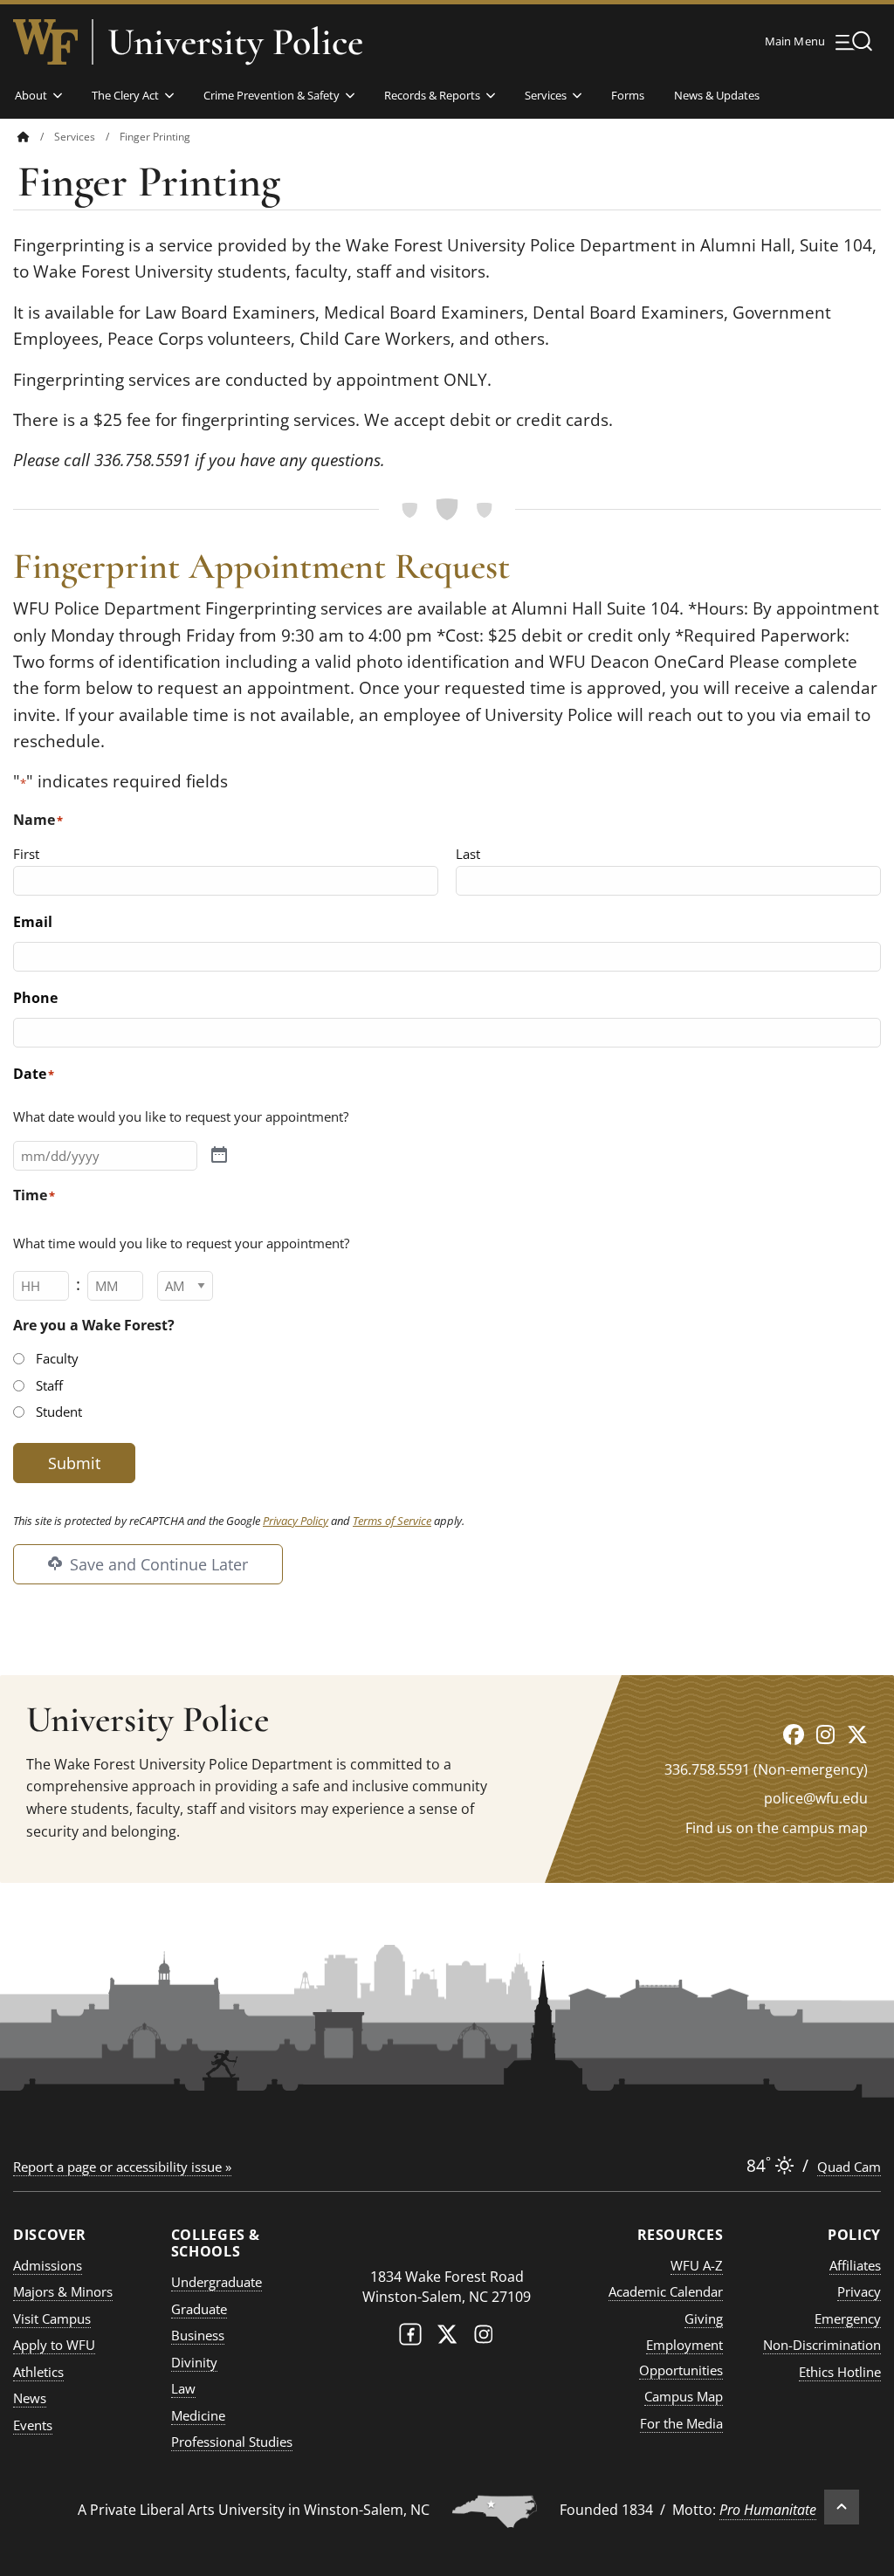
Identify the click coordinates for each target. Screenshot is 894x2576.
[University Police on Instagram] (825, 1734)
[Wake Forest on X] (447, 2338)
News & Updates (717, 95)
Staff (49, 1385)
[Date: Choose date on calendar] (219, 1155)
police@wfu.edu (816, 1798)
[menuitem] (36, 137)
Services (546, 95)
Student (59, 1412)
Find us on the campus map (777, 1828)
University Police (235, 42)
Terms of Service (392, 1521)
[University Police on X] (857, 1734)
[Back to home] (24, 137)
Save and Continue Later (157, 1564)
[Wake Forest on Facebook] (410, 2338)
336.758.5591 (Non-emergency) (766, 1769)
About (31, 95)
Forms (628, 95)
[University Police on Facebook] (794, 1734)
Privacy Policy (296, 1521)
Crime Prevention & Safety (272, 95)
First (26, 854)
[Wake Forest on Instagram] (484, 2338)
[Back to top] (842, 2507)
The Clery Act (125, 95)
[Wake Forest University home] (45, 42)
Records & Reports (432, 95)
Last (468, 854)
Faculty (57, 1358)
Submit (74, 1463)
